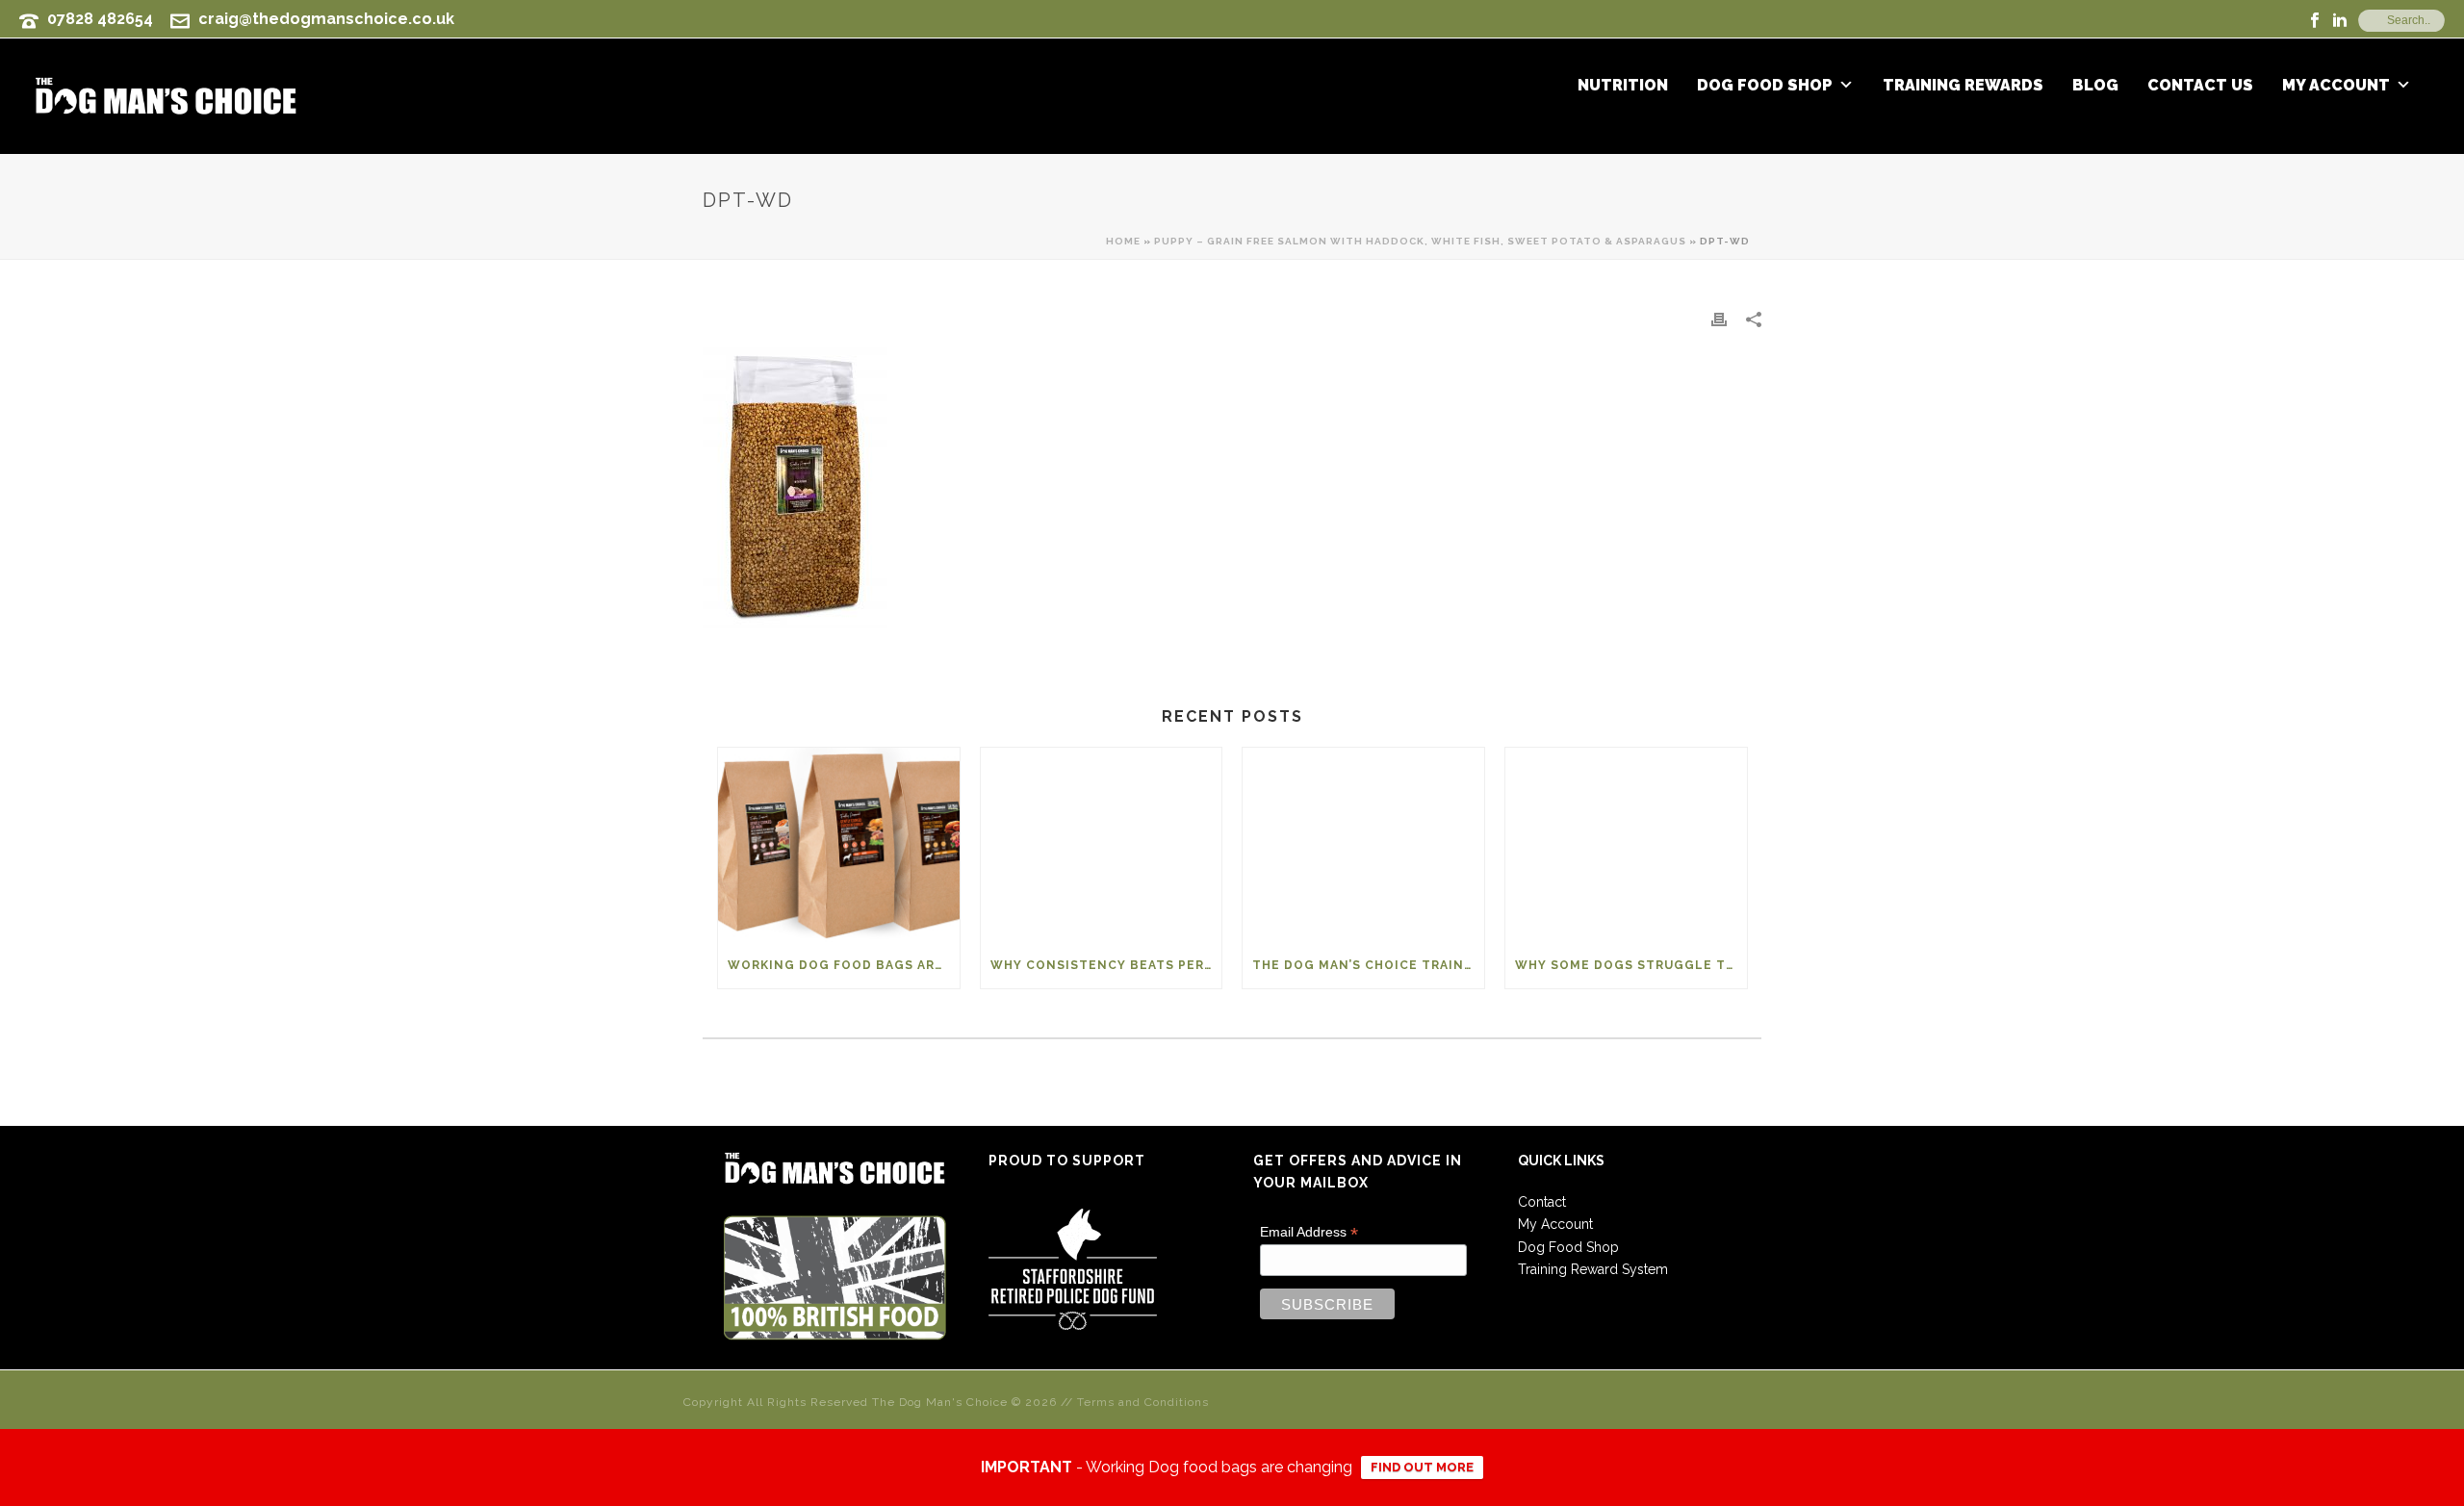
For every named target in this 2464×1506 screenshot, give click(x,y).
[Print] (1719, 319)
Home (1123, 241)
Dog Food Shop (1765, 86)
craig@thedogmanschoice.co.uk (326, 19)
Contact (1542, 1202)
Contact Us (2200, 86)
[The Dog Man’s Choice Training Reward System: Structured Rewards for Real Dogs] (1363, 844)
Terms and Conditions (1143, 1402)
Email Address (1309, 1232)
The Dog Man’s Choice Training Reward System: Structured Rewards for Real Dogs (1368, 965)
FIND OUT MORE (1422, 1467)
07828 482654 (100, 19)
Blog (2095, 86)
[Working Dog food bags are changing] (839, 844)
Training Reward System (1593, 1269)
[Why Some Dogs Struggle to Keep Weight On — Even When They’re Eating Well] (1626, 844)
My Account (2336, 86)
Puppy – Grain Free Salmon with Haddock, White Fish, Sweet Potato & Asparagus (1420, 241)
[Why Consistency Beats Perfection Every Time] (1102, 844)
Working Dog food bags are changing (844, 965)
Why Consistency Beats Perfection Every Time (1106, 965)
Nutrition (1623, 86)
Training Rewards (1963, 86)
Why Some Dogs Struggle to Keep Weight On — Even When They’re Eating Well (1631, 965)
